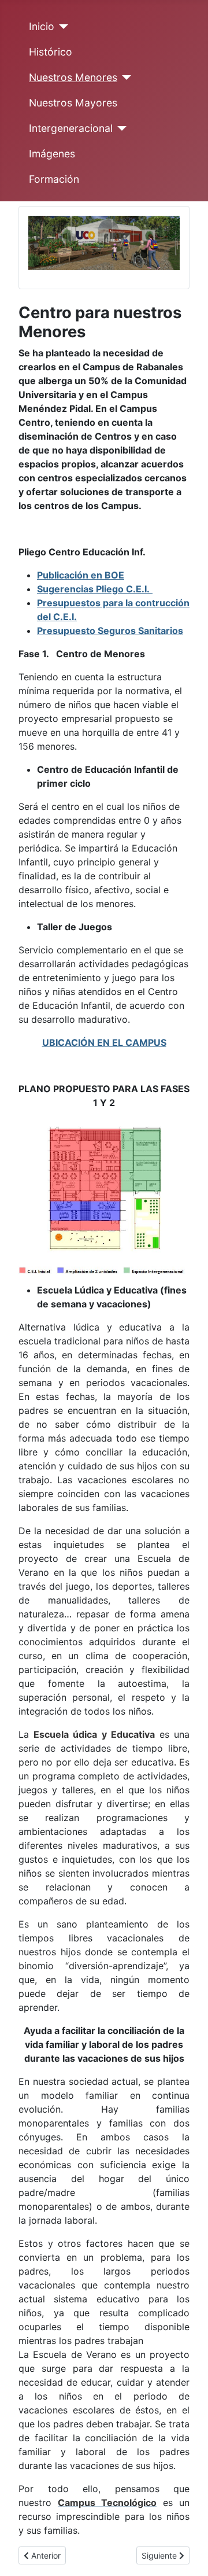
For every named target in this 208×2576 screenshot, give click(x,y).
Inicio (42, 26)
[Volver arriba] (188, 2555)
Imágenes (52, 154)
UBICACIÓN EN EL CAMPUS (104, 1042)
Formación (54, 179)
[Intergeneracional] (120, 128)
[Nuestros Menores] (125, 78)
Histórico (51, 52)
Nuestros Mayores (73, 103)
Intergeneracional (71, 128)
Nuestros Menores (73, 77)
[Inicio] (62, 27)
